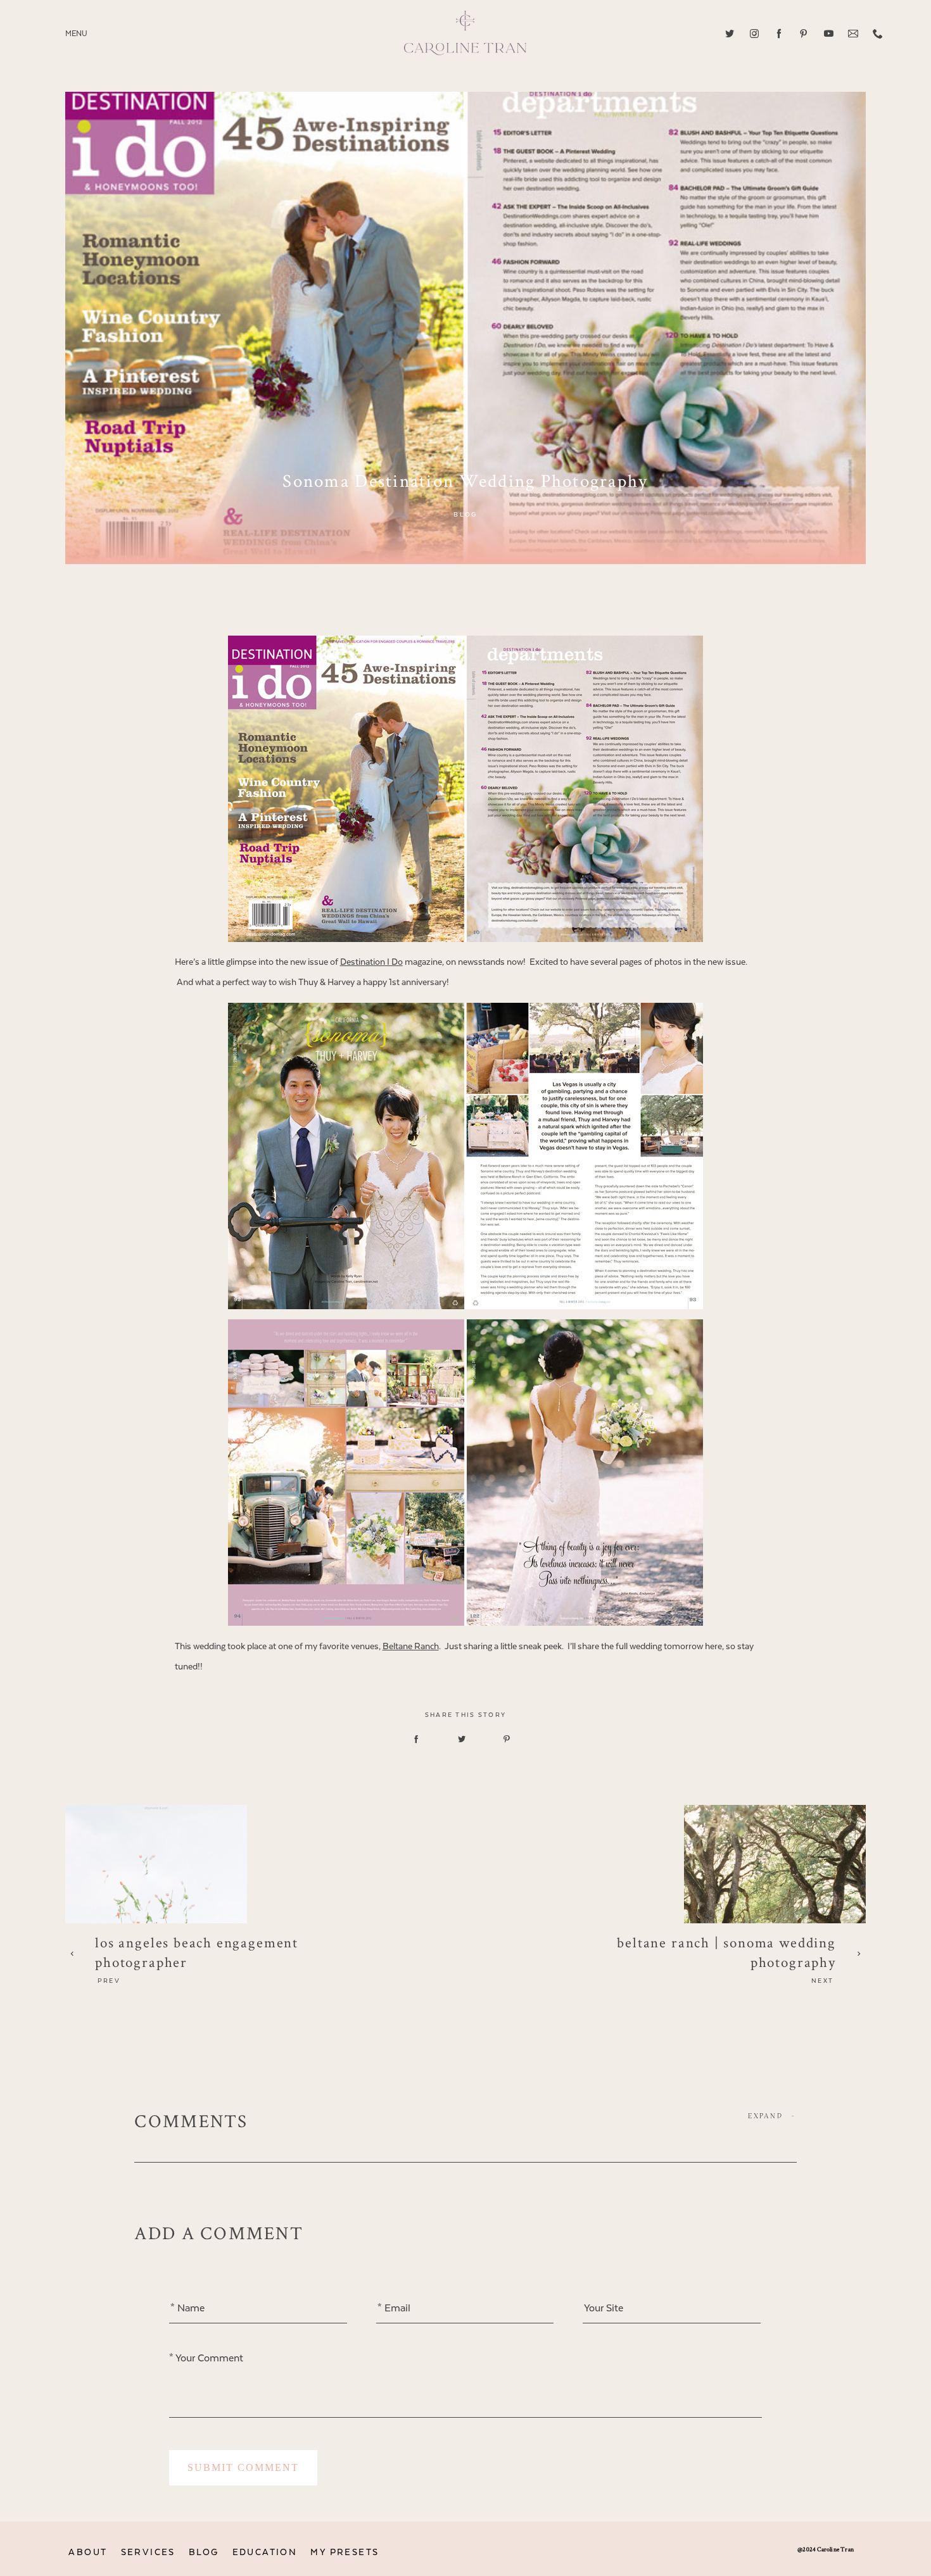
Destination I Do (371, 962)
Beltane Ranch (411, 1646)
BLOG (204, 2552)
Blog (465, 515)
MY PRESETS (345, 2552)
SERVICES (148, 2552)
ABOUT (88, 2552)
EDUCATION (265, 2552)
